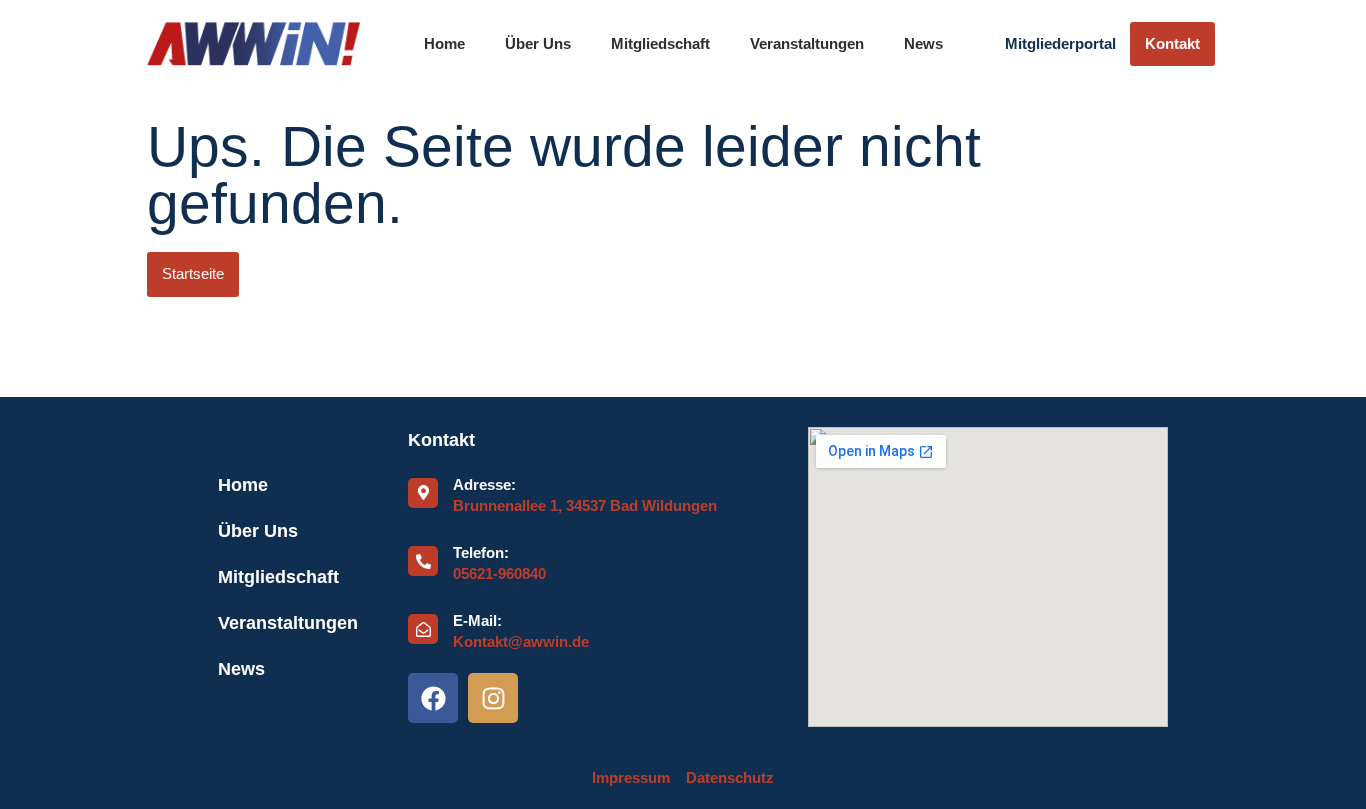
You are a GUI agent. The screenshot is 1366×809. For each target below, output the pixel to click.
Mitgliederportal (1060, 44)
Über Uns (538, 44)
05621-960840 (499, 574)
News (923, 44)
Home (444, 44)
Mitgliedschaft (660, 44)
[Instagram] (493, 698)
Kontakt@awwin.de (521, 642)
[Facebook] (433, 698)
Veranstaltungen (807, 44)
